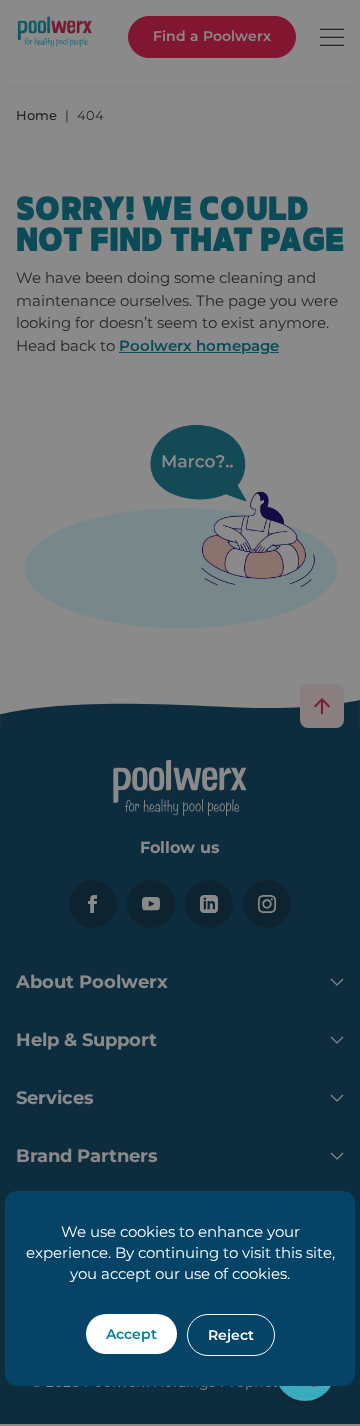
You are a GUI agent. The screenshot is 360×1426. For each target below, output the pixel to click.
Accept (131, 1334)
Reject (231, 1335)
